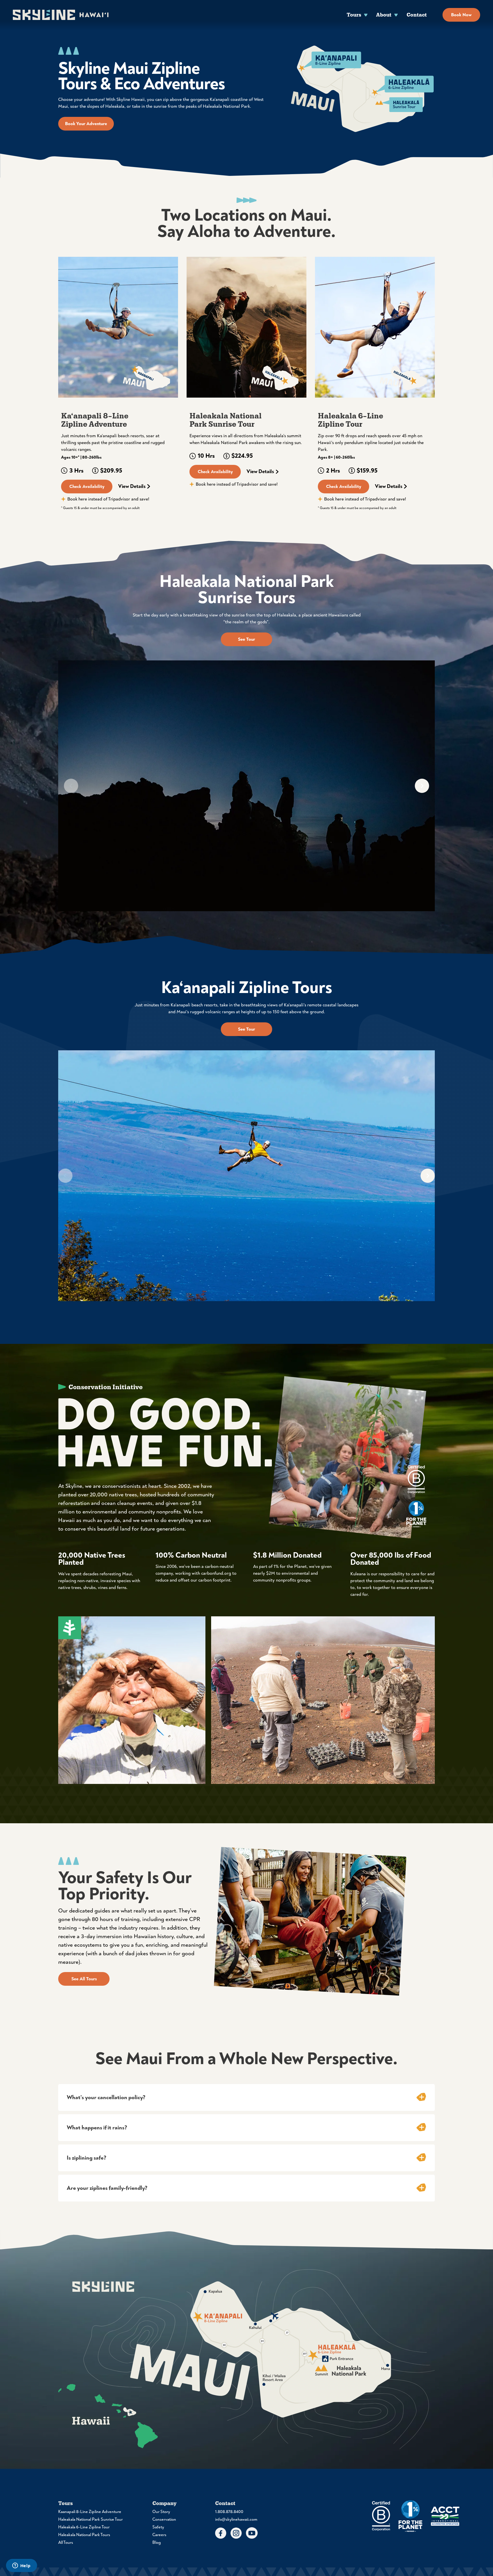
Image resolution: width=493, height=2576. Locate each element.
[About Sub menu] (396, 15)
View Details (132, 487)
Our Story (161, 2512)
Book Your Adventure (86, 124)
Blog (157, 2543)
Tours (354, 15)
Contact (417, 15)
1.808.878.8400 (229, 2512)
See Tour (246, 639)
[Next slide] (422, 786)
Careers (159, 2535)
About (384, 15)
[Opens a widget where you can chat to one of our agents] (21, 2566)
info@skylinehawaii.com (236, 2519)
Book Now (461, 15)
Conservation (164, 2519)
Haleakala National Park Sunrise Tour (90, 2519)
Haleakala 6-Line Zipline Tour (84, 2527)
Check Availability (87, 487)
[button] (246, 2097)
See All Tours (84, 1979)
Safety (158, 2527)
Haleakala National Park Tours (84, 2535)
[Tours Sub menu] (366, 15)
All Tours (66, 2543)
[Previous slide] (71, 786)
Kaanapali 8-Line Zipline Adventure (90, 2512)
